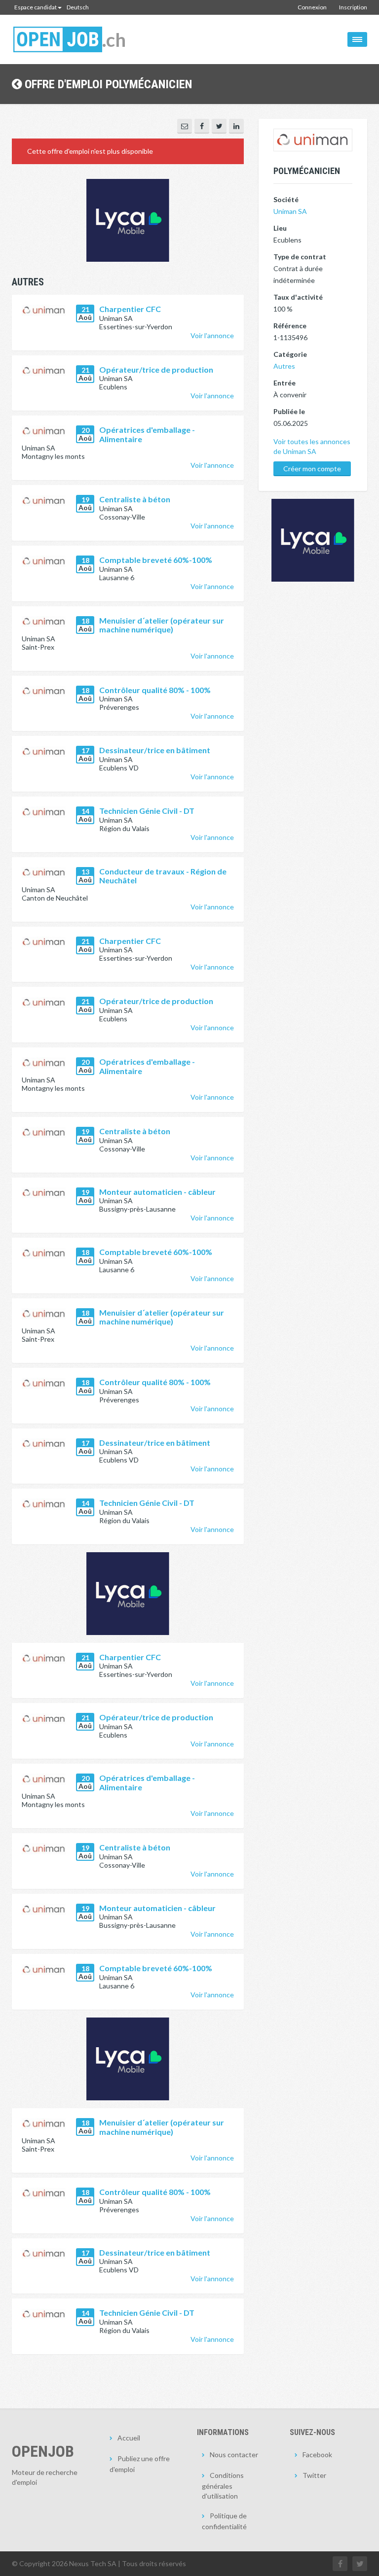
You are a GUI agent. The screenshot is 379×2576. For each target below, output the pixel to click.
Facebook (317, 2454)
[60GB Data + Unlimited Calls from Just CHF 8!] (128, 220)
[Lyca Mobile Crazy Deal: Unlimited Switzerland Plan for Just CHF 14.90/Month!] (128, 1594)
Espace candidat (36, 7)
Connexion (312, 7)
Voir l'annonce (212, 335)
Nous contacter (234, 2454)
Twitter (314, 2475)
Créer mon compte (312, 469)
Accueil (129, 2438)
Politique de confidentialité (224, 2521)
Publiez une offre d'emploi (140, 2464)
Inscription (353, 7)
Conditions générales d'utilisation (223, 2486)
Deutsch (78, 7)
